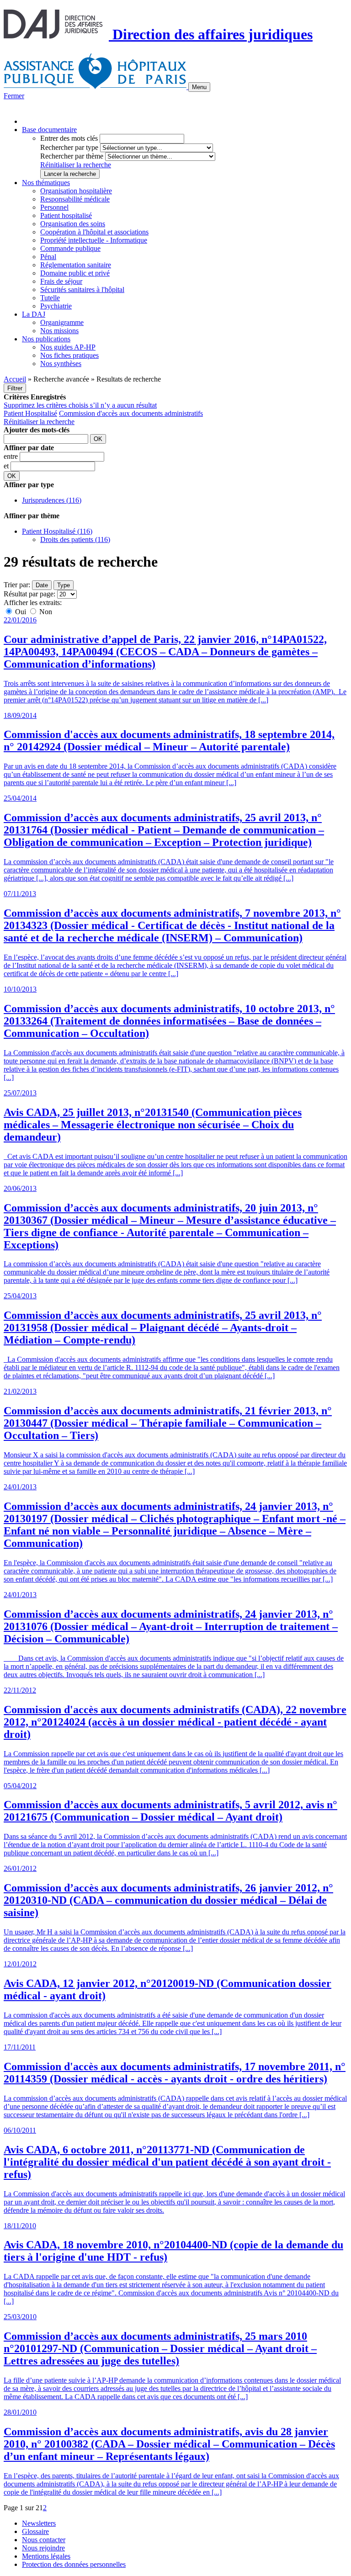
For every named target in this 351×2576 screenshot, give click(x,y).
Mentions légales (46, 2556)
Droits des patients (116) (75, 539)
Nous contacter (44, 2540)
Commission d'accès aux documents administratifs (131, 413)
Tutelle (50, 298)
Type (64, 585)
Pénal (48, 257)
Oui (21, 612)
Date (42, 585)
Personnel (54, 207)
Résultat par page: (29, 594)
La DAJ (34, 314)
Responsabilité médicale (75, 199)
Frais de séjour (61, 281)
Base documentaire (49, 130)
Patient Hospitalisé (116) (57, 531)
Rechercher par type (69, 147)
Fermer (14, 96)
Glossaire (35, 2531)
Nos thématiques (46, 183)
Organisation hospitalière (76, 191)
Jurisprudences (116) (52, 500)
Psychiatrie (56, 306)
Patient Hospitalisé (30, 413)
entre (12, 456)
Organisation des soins (73, 224)
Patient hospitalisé (66, 215)
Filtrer (15, 388)
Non (45, 612)
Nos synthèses (61, 364)
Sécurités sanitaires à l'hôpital (82, 289)
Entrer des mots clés (69, 138)
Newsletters (39, 2523)
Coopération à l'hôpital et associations (94, 232)
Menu (199, 87)
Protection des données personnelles (74, 2564)
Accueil (15, 379)
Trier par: (17, 585)
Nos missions (59, 331)
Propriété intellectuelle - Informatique (94, 240)
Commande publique (70, 248)
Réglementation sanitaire (76, 265)
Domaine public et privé (75, 273)
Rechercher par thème (72, 156)
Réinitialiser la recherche (76, 165)
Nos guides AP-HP (68, 347)
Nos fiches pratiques (69, 355)
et (7, 466)
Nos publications (46, 339)
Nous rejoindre (43, 2548)
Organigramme (62, 322)
